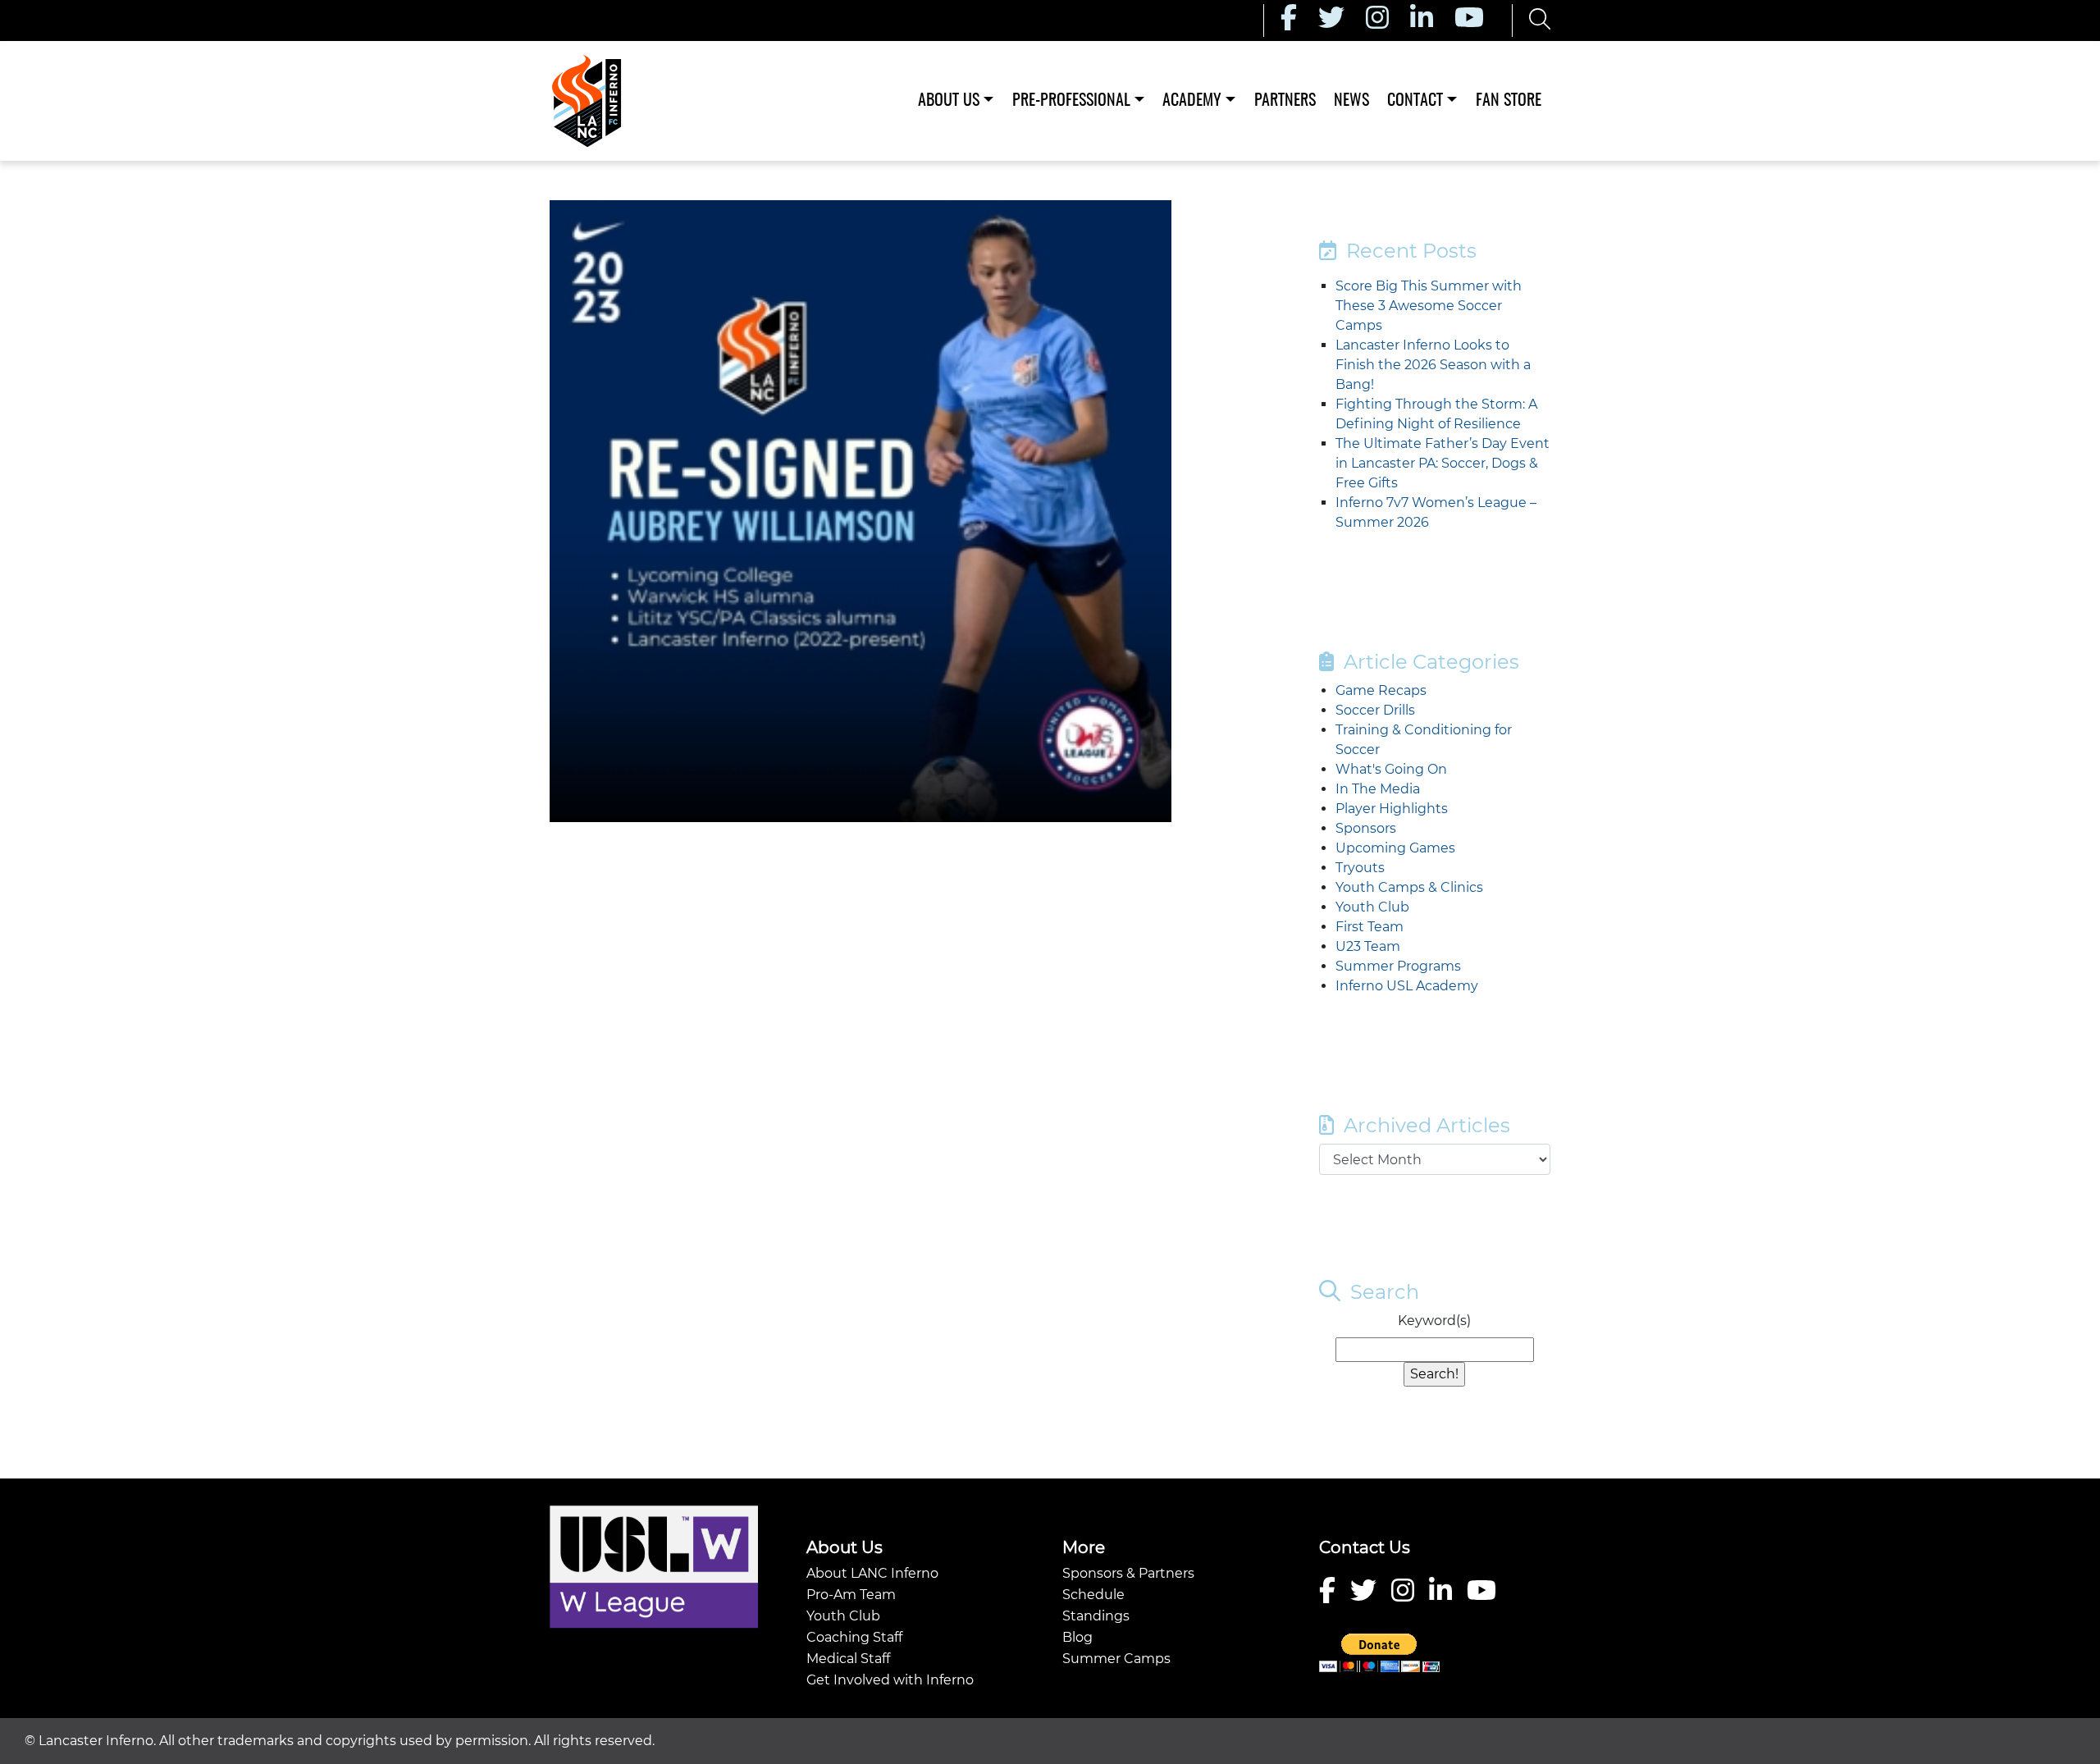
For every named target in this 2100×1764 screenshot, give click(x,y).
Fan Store (1509, 101)
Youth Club (1372, 907)
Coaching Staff (854, 1637)
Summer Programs (1398, 966)
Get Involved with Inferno (890, 1680)
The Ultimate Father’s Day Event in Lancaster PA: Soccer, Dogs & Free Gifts (1443, 463)
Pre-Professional (1071, 101)
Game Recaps (1381, 690)
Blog (1077, 1637)
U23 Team (1368, 946)
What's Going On (1391, 769)
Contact (1415, 101)
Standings (1096, 1616)
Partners (1285, 101)
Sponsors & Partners (1128, 1573)
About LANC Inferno (872, 1573)
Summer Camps (1116, 1659)
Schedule (1093, 1595)
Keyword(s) (1434, 1321)
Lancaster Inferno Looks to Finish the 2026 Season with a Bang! (1433, 365)
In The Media (1378, 789)
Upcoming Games (1395, 848)
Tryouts (1360, 868)
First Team (1370, 927)
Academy (1192, 101)
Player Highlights (1392, 809)
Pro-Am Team (851, 1595)
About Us (949, 101)
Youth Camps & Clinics (1409, 887)
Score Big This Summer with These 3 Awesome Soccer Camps (1429, 306)
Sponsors (1366, 828)
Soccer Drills (1375, 710)
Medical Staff (848, 1659)
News (1351, 101)
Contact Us (1365, 1547)
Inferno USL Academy (1407, 986)
